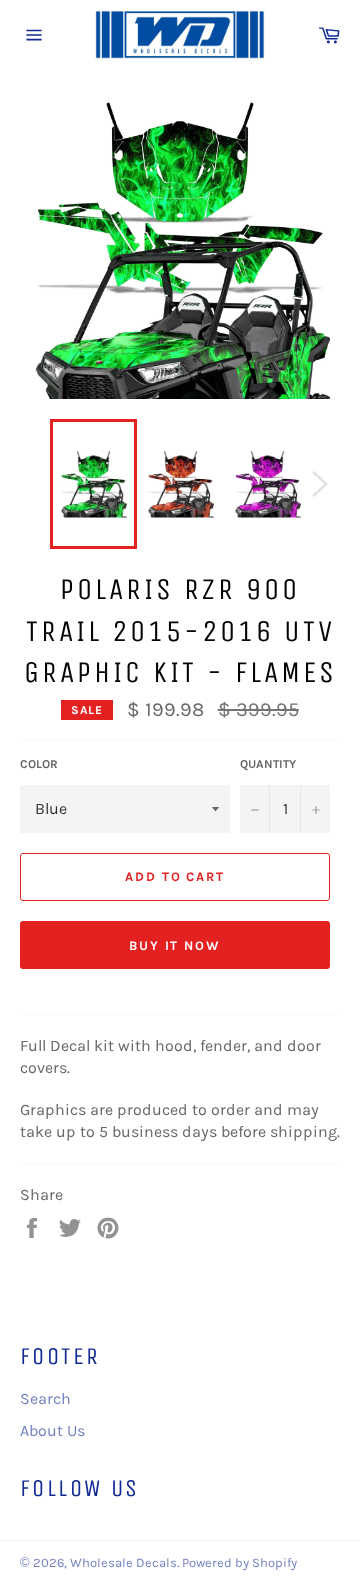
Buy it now (175, 945)
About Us (52, 1430)
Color (39, 764)
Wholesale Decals (123, 1562)
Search (45, 1398)
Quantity (268, 764)
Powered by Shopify (239, 1562)
